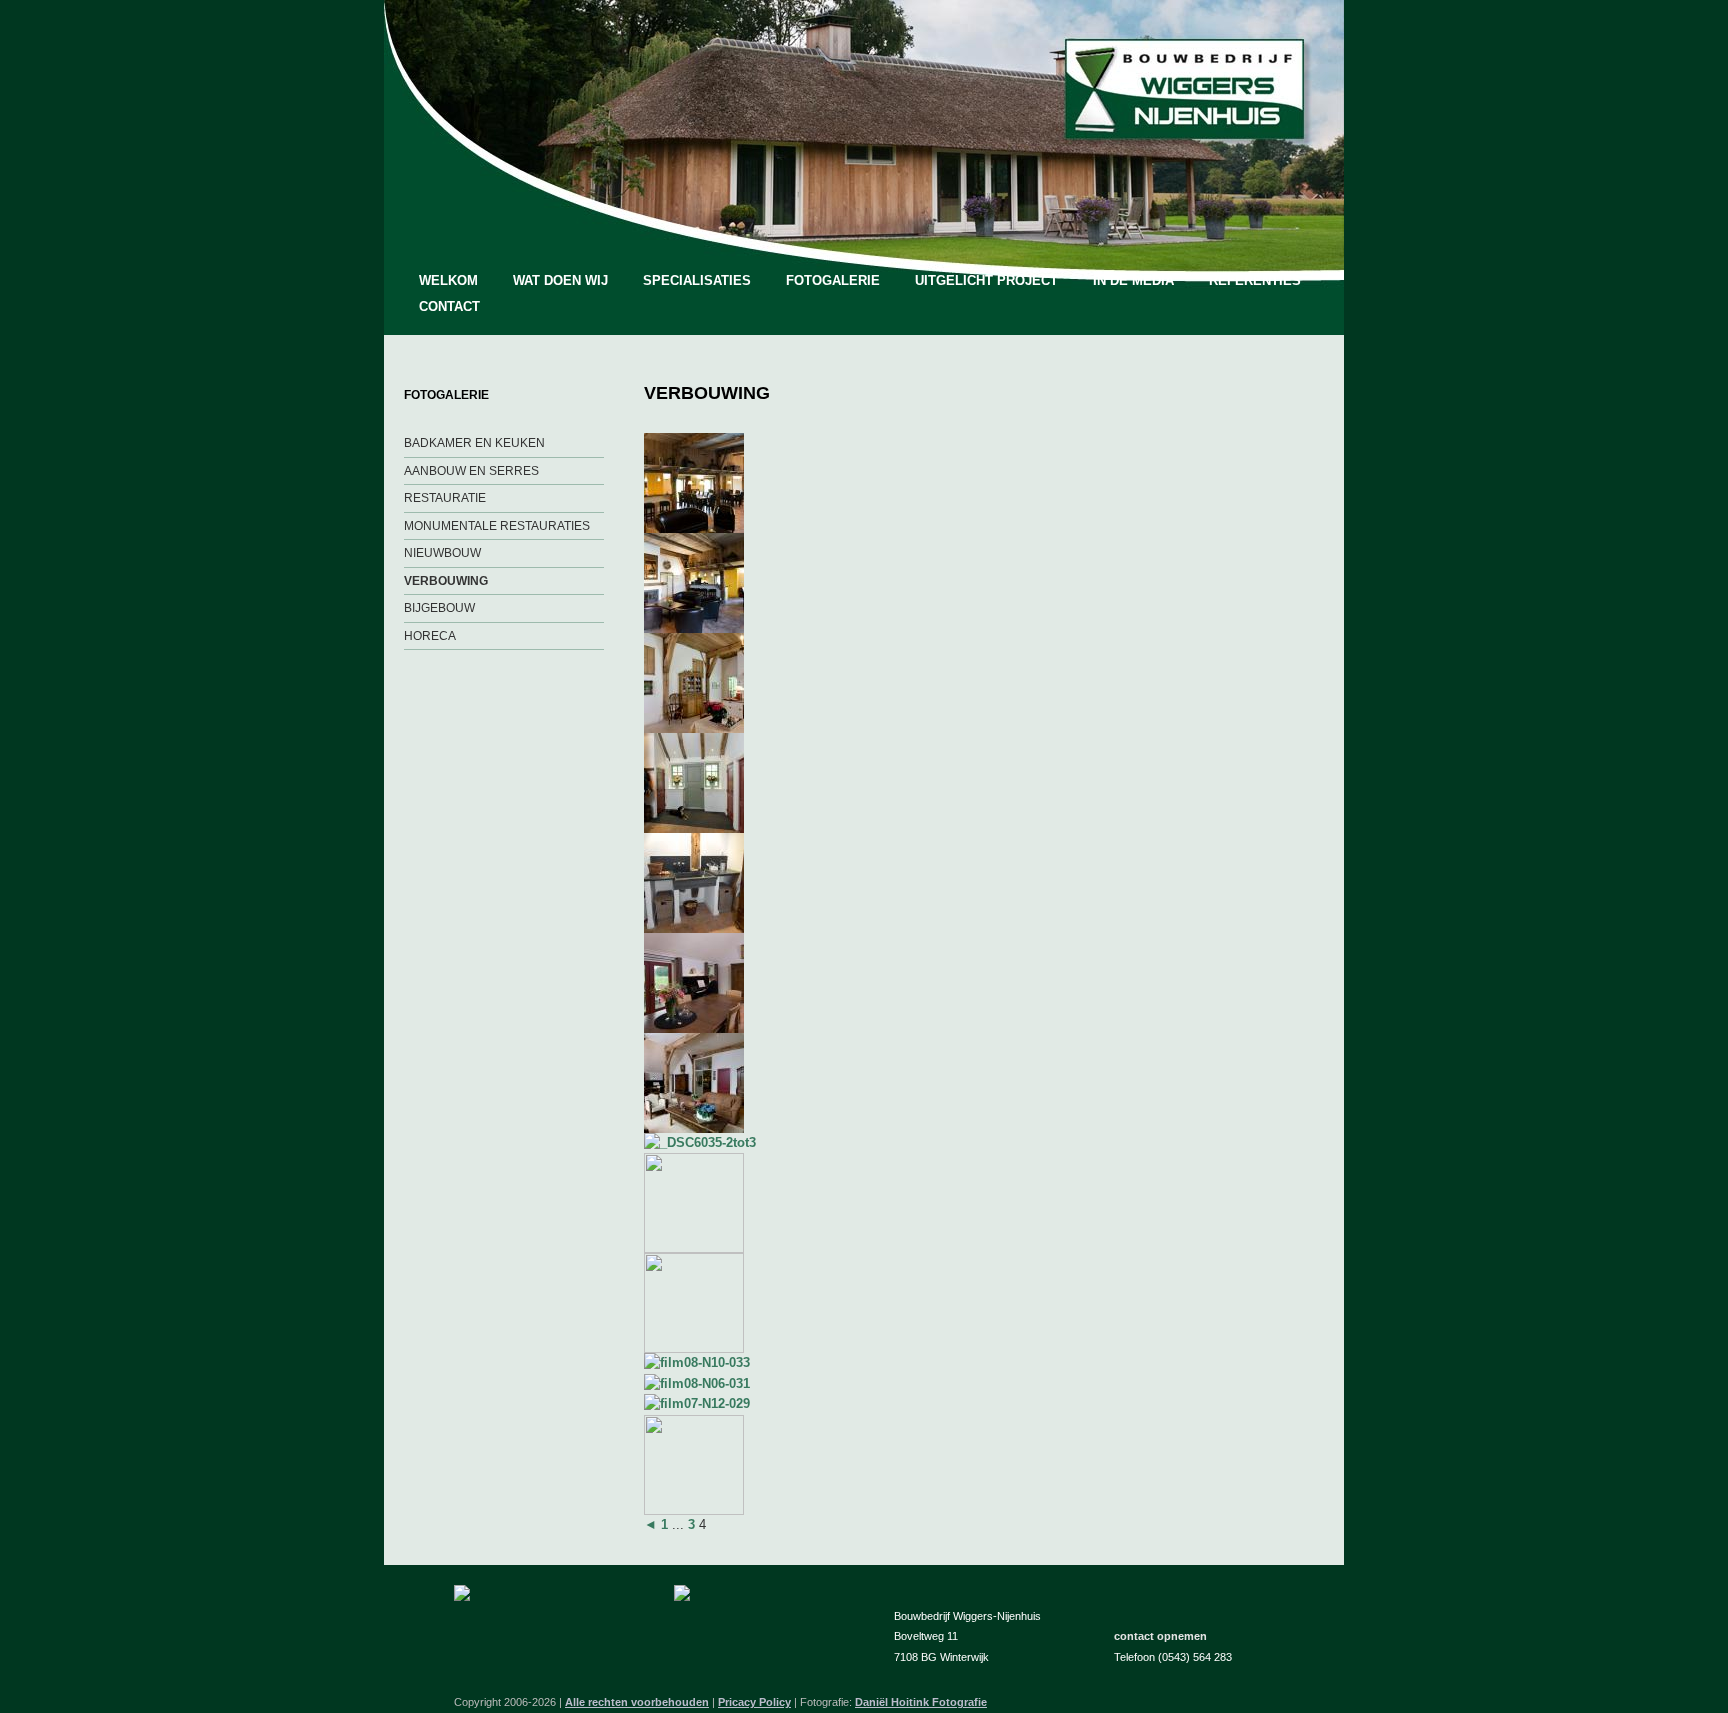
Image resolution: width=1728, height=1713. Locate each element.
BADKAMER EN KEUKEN (474, 443)
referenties (1255, 280)
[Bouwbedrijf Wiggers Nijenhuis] (1184, 134)
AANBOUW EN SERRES (471, 471)
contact (449, 306)
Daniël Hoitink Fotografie (921, 1702)
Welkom (448, 280)
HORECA (430, 636)
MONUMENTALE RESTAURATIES (497, 526)
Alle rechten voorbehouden (637, 1702)
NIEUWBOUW (442, 553)
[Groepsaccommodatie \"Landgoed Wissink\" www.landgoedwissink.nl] (694, 528)
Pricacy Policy (754, 1702)
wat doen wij (560, 280)
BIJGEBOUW (439, 608)
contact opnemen (1160, 1636)
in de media (1133, 280)
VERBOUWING (446, 581)
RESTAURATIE (445, 498)
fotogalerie (833, 280)
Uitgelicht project (986, 280)
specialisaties (697, 280)
